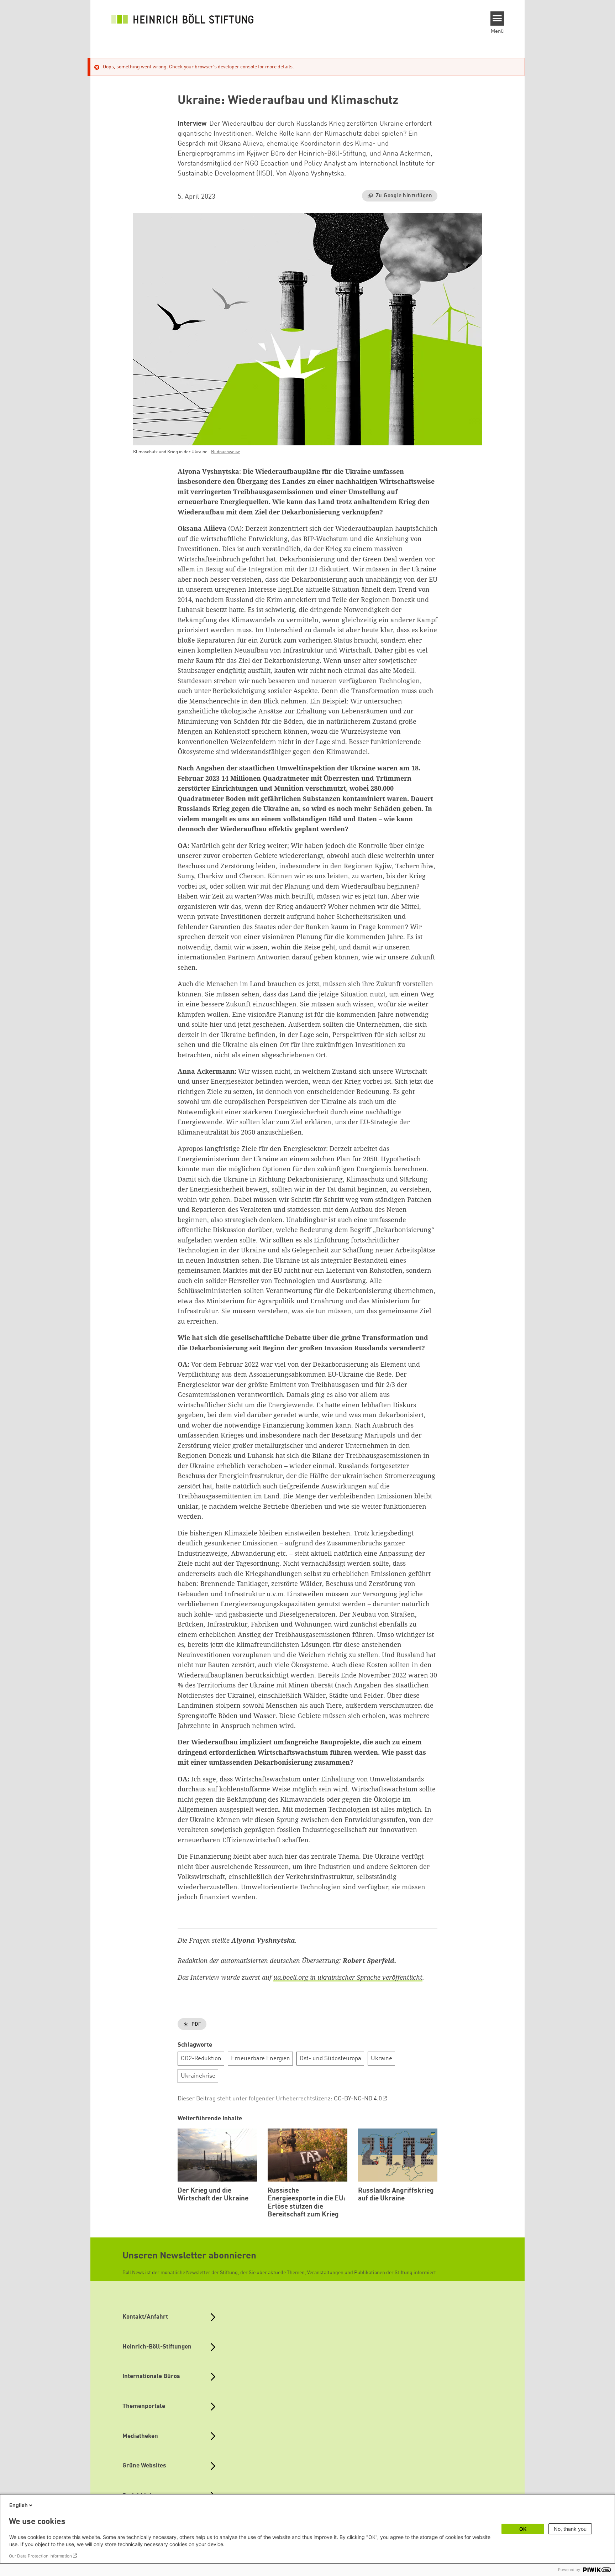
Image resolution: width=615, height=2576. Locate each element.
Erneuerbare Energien (261, 2059)
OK (523, 2529)
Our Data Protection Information (40, 2556)
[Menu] (497, 19)
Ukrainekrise (198, 2076)
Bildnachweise (226, 452)
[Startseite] (183, 19)
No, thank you (570, 2529)
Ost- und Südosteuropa (330, 2059)
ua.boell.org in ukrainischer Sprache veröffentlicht (348, 1977)
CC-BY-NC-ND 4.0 (358, 2099)
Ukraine (382, 2059)
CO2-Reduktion (201, 2059)
